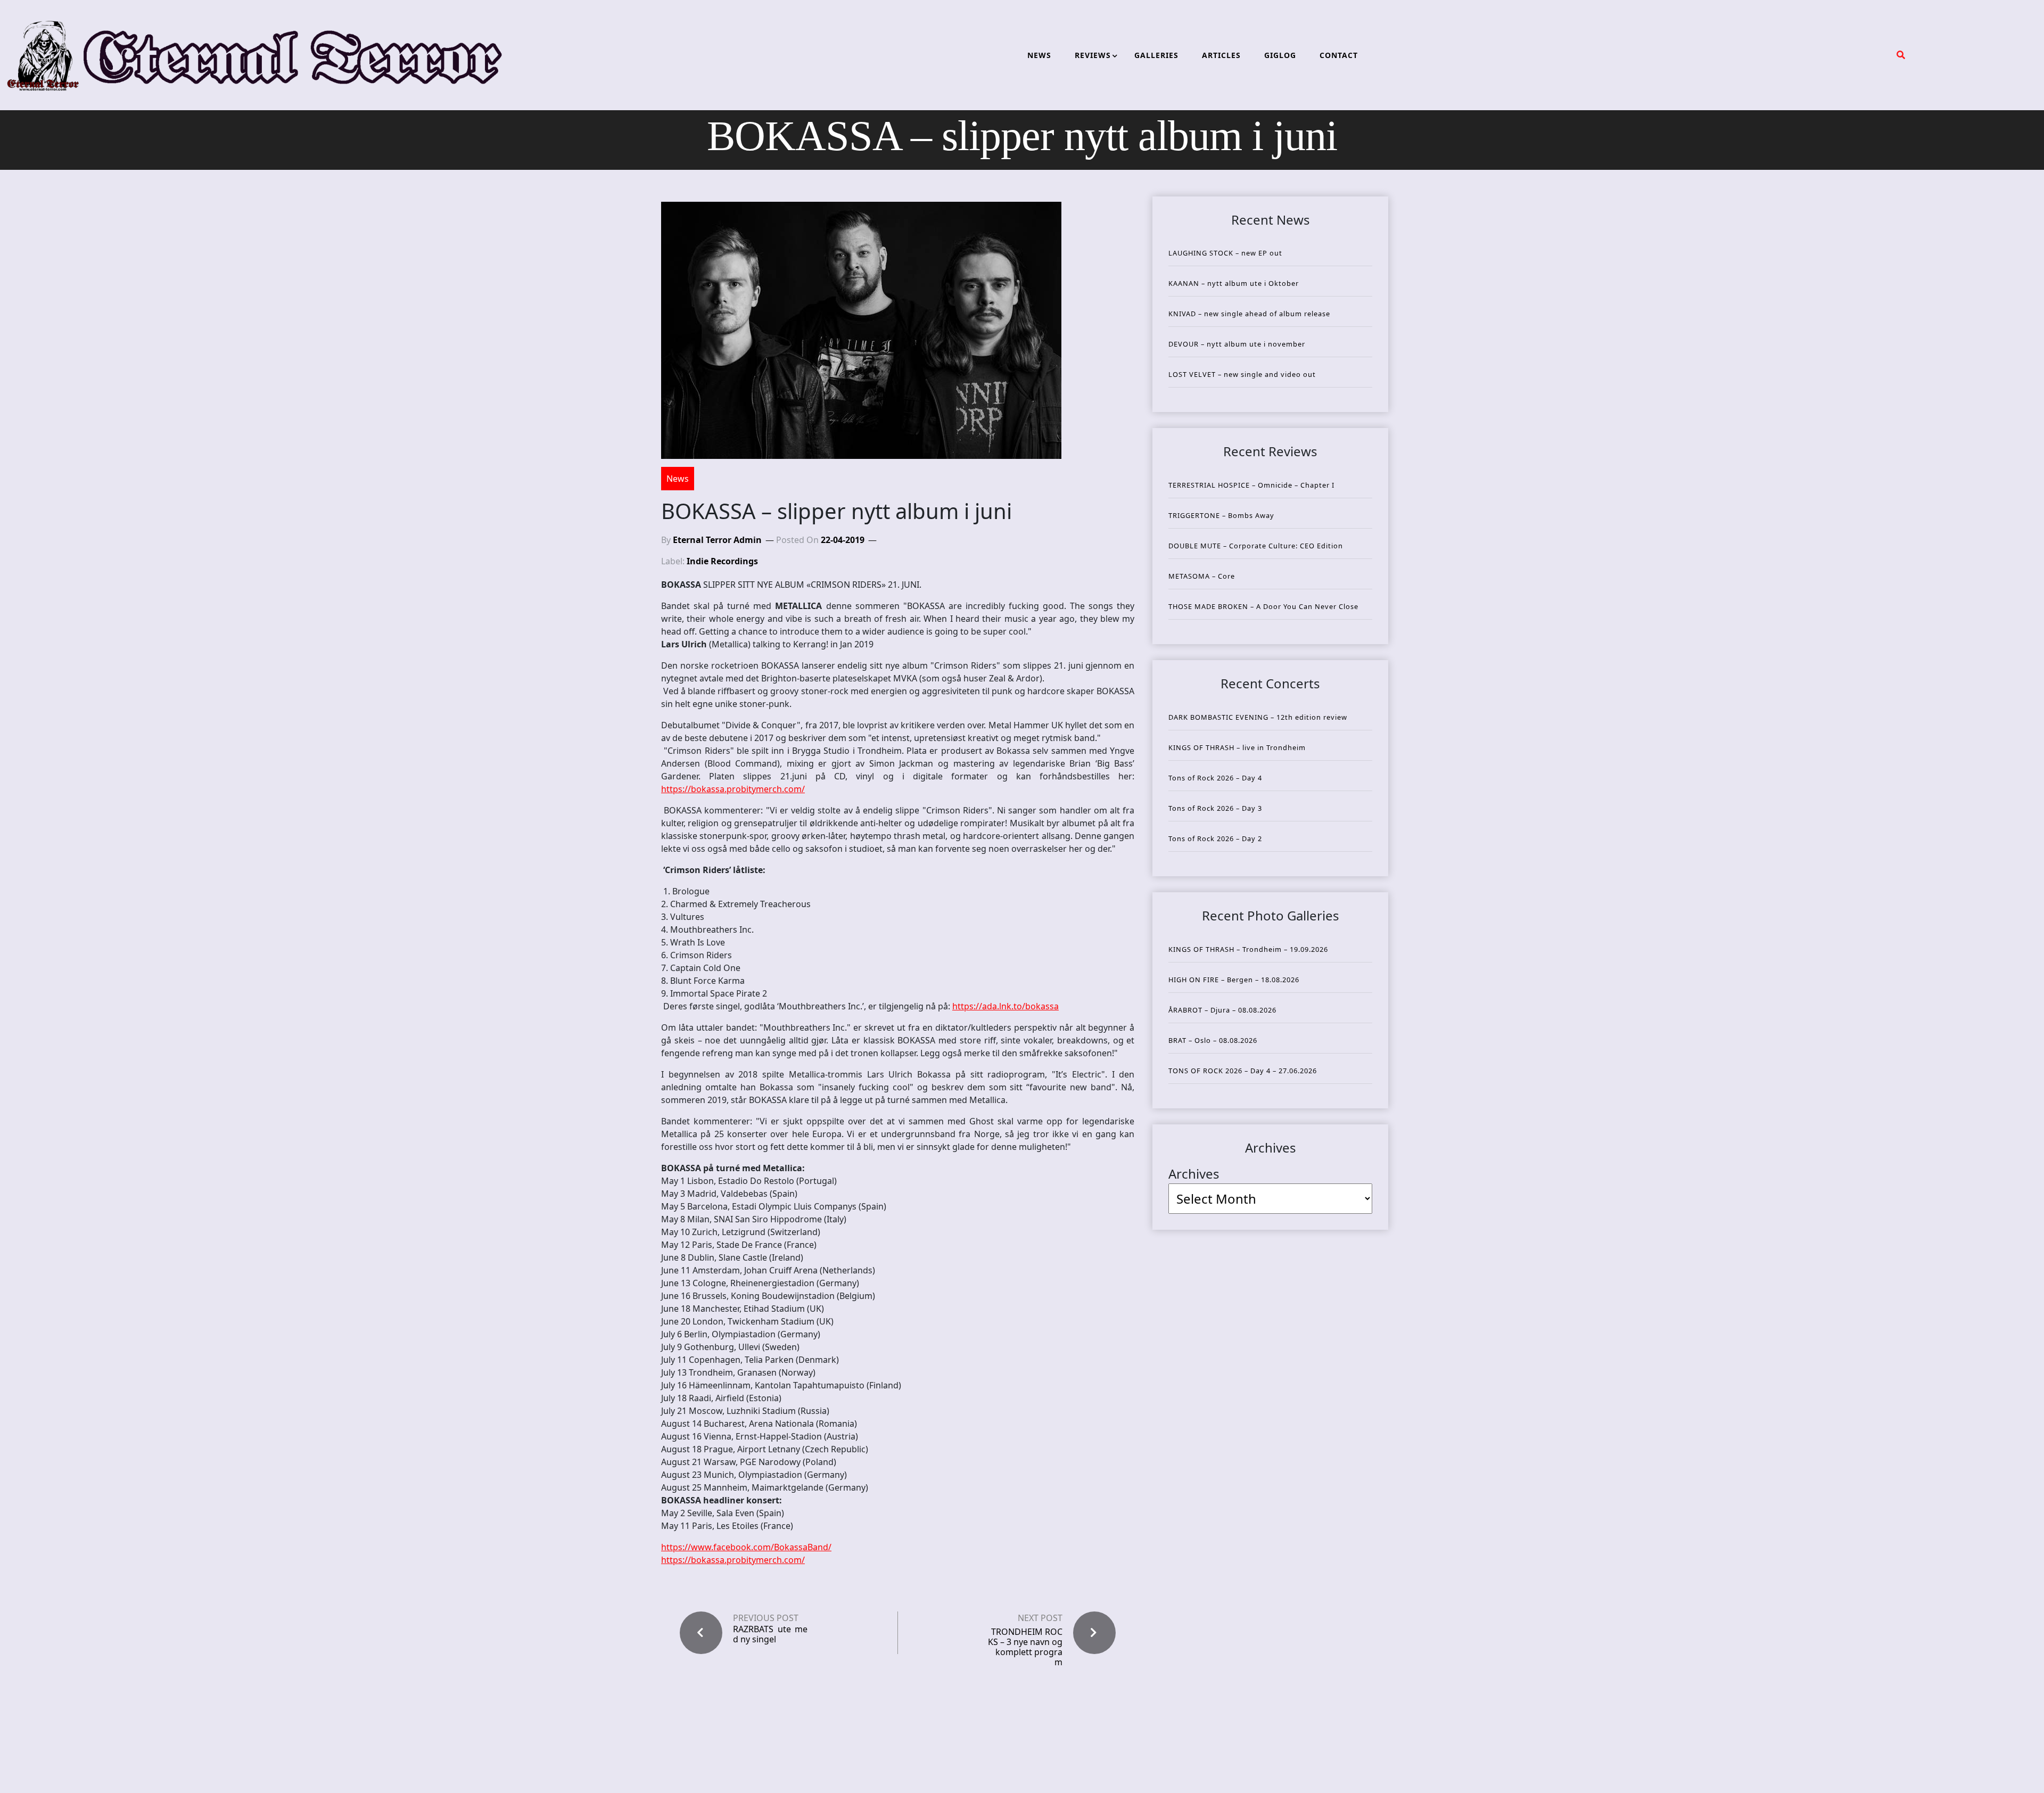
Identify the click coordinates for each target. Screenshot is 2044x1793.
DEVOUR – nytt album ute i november (1237, 344)
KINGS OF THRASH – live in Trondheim (1237, 747)
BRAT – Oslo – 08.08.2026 (1213, 1040)
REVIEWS (1093, 55)
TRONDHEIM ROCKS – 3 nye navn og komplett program (1025, 1647)
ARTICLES (1221, 55)
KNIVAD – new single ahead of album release (1249, 314)
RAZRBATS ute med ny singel (770, 1634)
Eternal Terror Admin (717, 540)
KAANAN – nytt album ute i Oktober (1234, 283)
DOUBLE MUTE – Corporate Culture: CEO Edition (1256, 546)
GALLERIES (1156, 55)
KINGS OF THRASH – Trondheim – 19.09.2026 (1248, 949)
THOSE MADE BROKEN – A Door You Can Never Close (1263, 606)
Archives (1194, 1174)
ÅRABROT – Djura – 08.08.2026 (1222, 1010)
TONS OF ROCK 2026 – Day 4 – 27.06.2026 (1243, 1071)
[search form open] (1901, 55)
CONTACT (1339, 55)
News (678, 479)
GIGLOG (1280, 55)
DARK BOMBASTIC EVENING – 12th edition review (1258, 717)
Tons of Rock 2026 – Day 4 (1215, 778)
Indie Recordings (722, 561)
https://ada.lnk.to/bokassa (1005, 1006)
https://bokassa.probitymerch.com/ (733, 789)
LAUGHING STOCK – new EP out (1225, 253)
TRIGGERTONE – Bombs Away (1221, 515)
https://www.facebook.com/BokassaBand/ (746, 1547)
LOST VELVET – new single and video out (1242, 374)
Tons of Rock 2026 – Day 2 (1215, 838)
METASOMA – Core (1202, 576)
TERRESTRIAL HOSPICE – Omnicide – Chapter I (1251, 485)
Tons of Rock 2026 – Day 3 (1215, 808)
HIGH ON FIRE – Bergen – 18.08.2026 (1234, 980)
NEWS (1039, 55)
